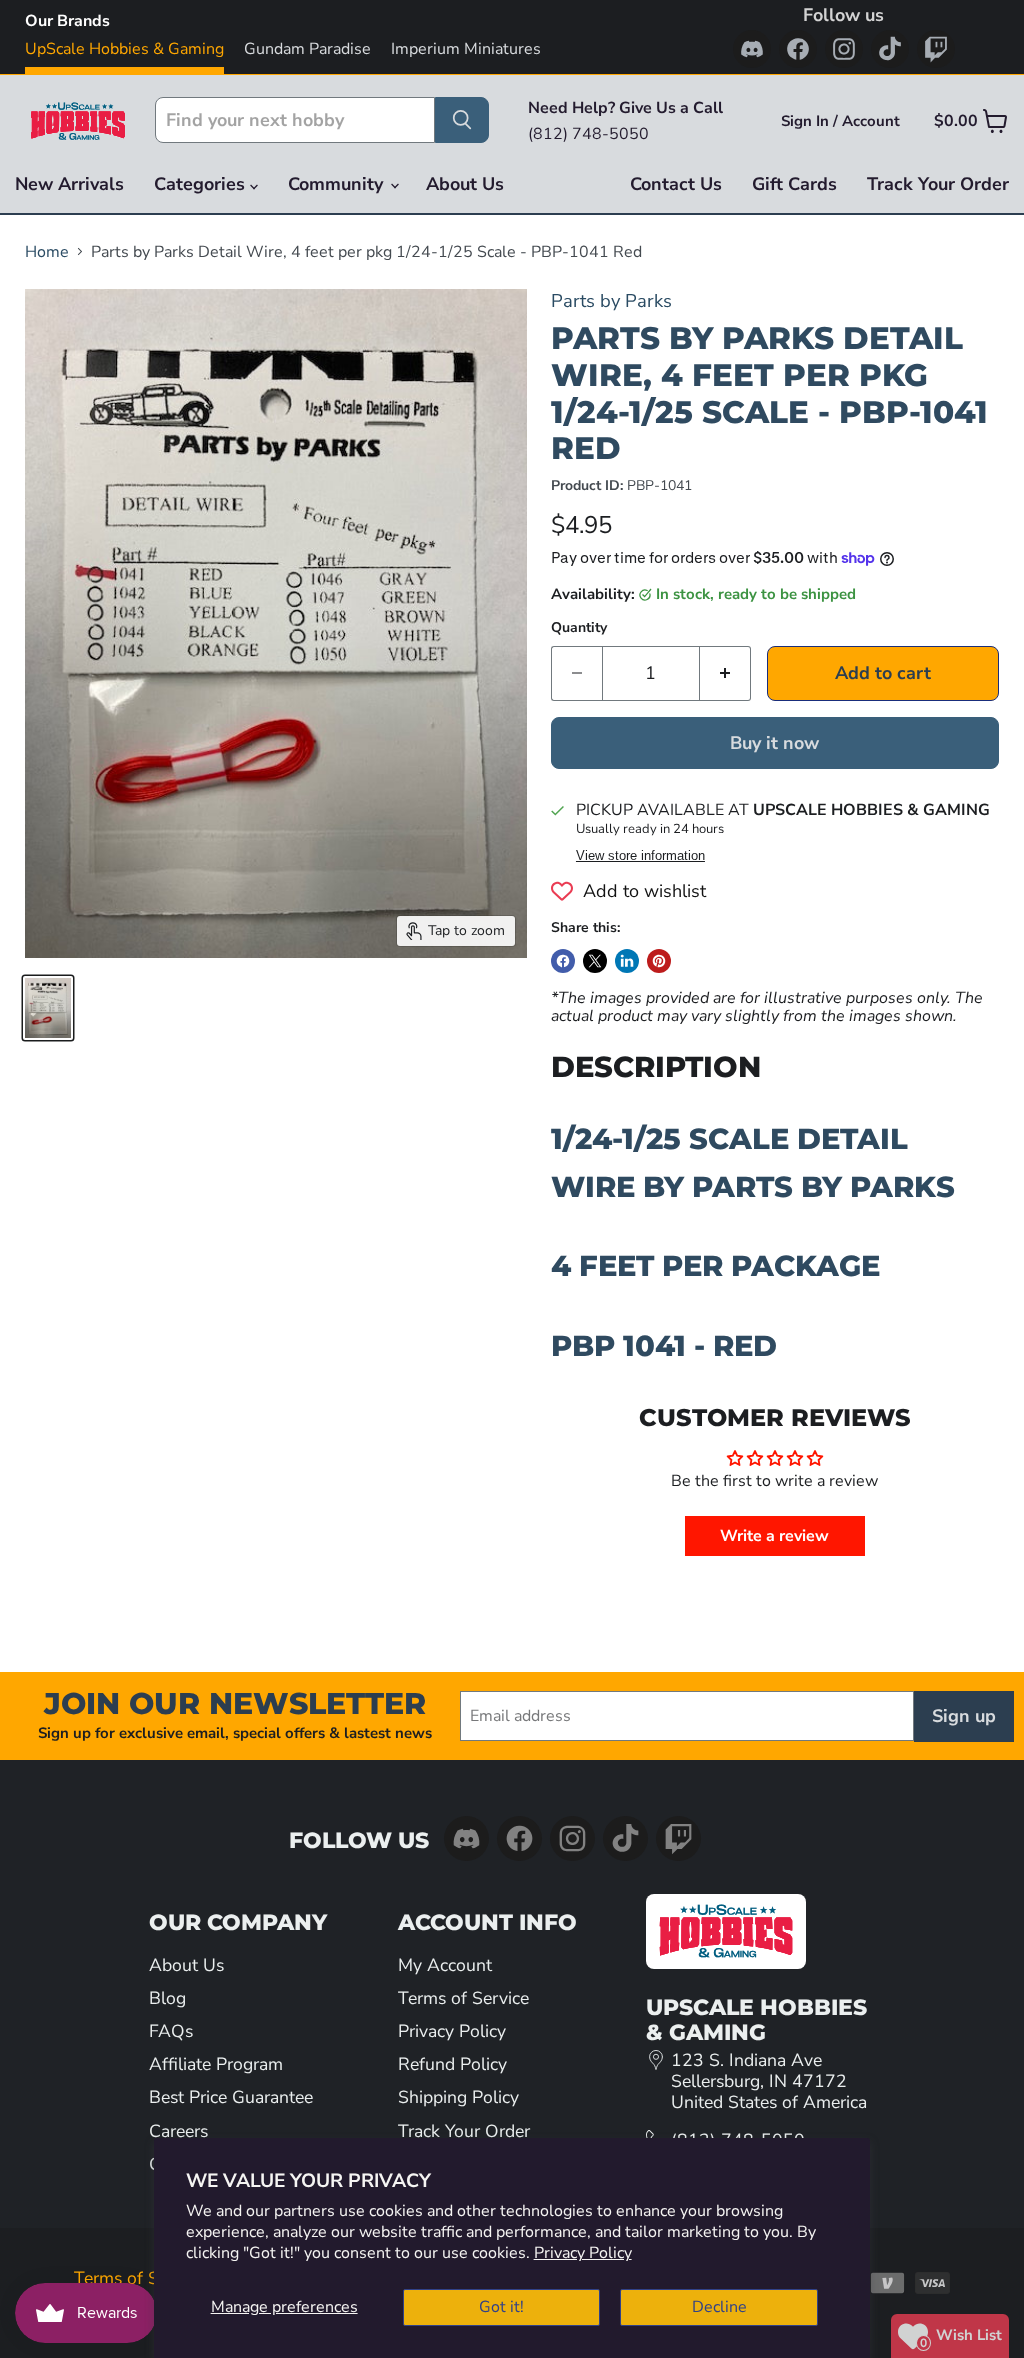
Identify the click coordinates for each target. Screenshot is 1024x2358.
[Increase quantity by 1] (725, 673)
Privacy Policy (583, 2253)
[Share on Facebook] (563, 961)
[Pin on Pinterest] (659, 961)
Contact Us (676, 184)
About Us (465, 184)
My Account (445, 1965)
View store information (640, 856)
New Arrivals (69, 184)
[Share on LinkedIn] (627, 961)
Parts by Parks (611, 300)
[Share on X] (595, 961)
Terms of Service (463, 1998)
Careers (178, 2131)
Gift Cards (794, 184)
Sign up (964, 1716)
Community (338, 184)
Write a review (774, 1536)
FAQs (171, 2031)
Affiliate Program (216, 2064)
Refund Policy (452, 2064)
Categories (202, 184)
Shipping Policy (458, 2097)
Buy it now (774, 743)
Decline (719, 2307)
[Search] (462, 120)
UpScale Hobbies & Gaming (124, 49)
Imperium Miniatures (466, 49)
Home (47, 252)
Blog (167, 1998)
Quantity (579, 628)
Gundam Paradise (307, 49)
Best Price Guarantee (231, 2097)
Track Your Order (938, 184)
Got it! (501, 2307)
